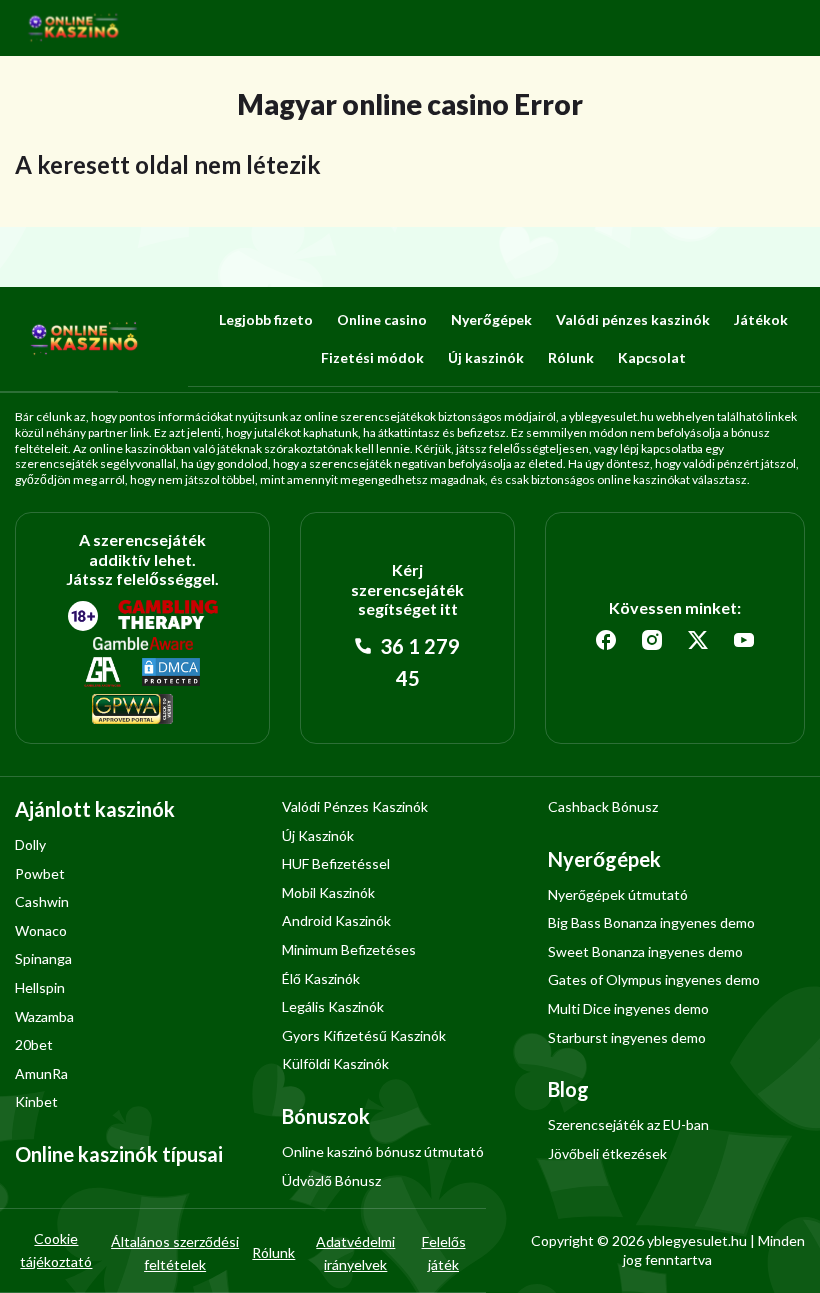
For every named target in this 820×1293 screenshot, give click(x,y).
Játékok (761, 319)
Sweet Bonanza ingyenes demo (645, 951)
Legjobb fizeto (266, 319)
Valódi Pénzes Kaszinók (355, 806)
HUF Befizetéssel (336, 863)
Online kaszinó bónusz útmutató (383, 1151)
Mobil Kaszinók (328, 892)
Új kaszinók (486, 357)
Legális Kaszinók (333, 1006)
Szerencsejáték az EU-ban (628, 1124)
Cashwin (42, 901)
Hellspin (40, 987)
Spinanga (43, 958)
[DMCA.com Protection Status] (171, 673)
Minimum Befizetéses (349, 949)
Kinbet (36, 1101)
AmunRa (41, 1073)
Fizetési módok (372, 357)
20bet (34, 1044)
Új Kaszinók (318, 835)
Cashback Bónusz (603, 806)
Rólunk (571, 357)
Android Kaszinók (336, 920)
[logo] (74, 28)
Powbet (40, 873)
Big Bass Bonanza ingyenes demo (651, 922)
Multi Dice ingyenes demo (628, 1008)
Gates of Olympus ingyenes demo (654, 979)
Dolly (30, 844)
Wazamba (44, 1016)
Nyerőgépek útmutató (618, 894)
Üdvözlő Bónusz (331, 1180)
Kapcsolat (652, 357)
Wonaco (41, 930)
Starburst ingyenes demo (627, 1037)
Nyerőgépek (491, 319)
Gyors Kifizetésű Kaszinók (364, 1035)
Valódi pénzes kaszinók (633, 319)
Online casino (382, 319)
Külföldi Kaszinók (335, 1063)
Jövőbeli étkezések (607, 1153)
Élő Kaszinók (321, 978)
